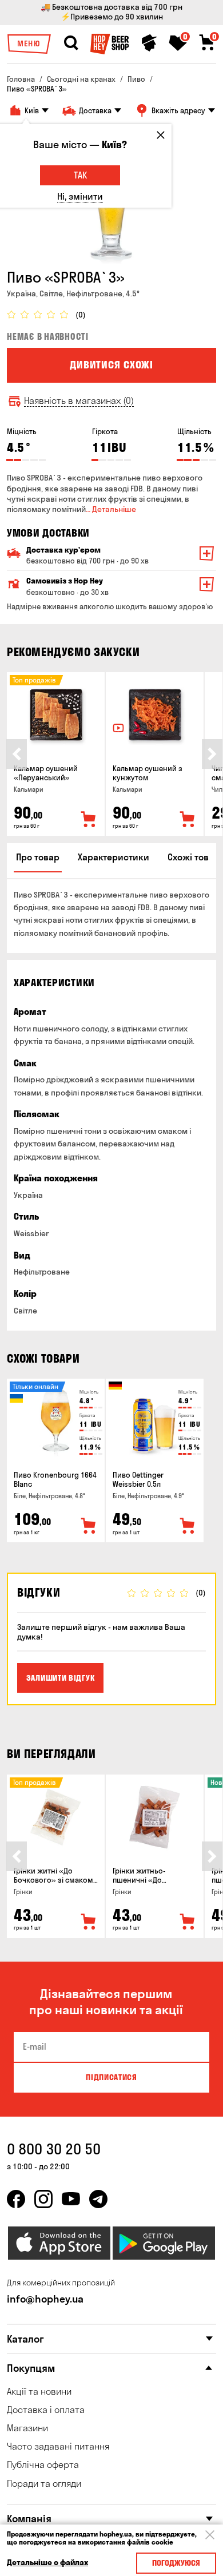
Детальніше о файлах (47, 2563)
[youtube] (71, 2199)
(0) (81, 315)
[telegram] (98, 2199)
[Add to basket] (89, 820)
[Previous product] (17, 754)
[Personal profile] (149, 43)
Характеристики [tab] (114, 857)
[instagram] (43, 2199)
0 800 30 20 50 (54, 2149)
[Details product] (56, 715)
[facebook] (16, 2199)
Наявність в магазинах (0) (79, 401)
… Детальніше (111, 509)
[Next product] (212, 754)
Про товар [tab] (38, 857)
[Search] (71, 43)
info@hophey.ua (45, 2299)
